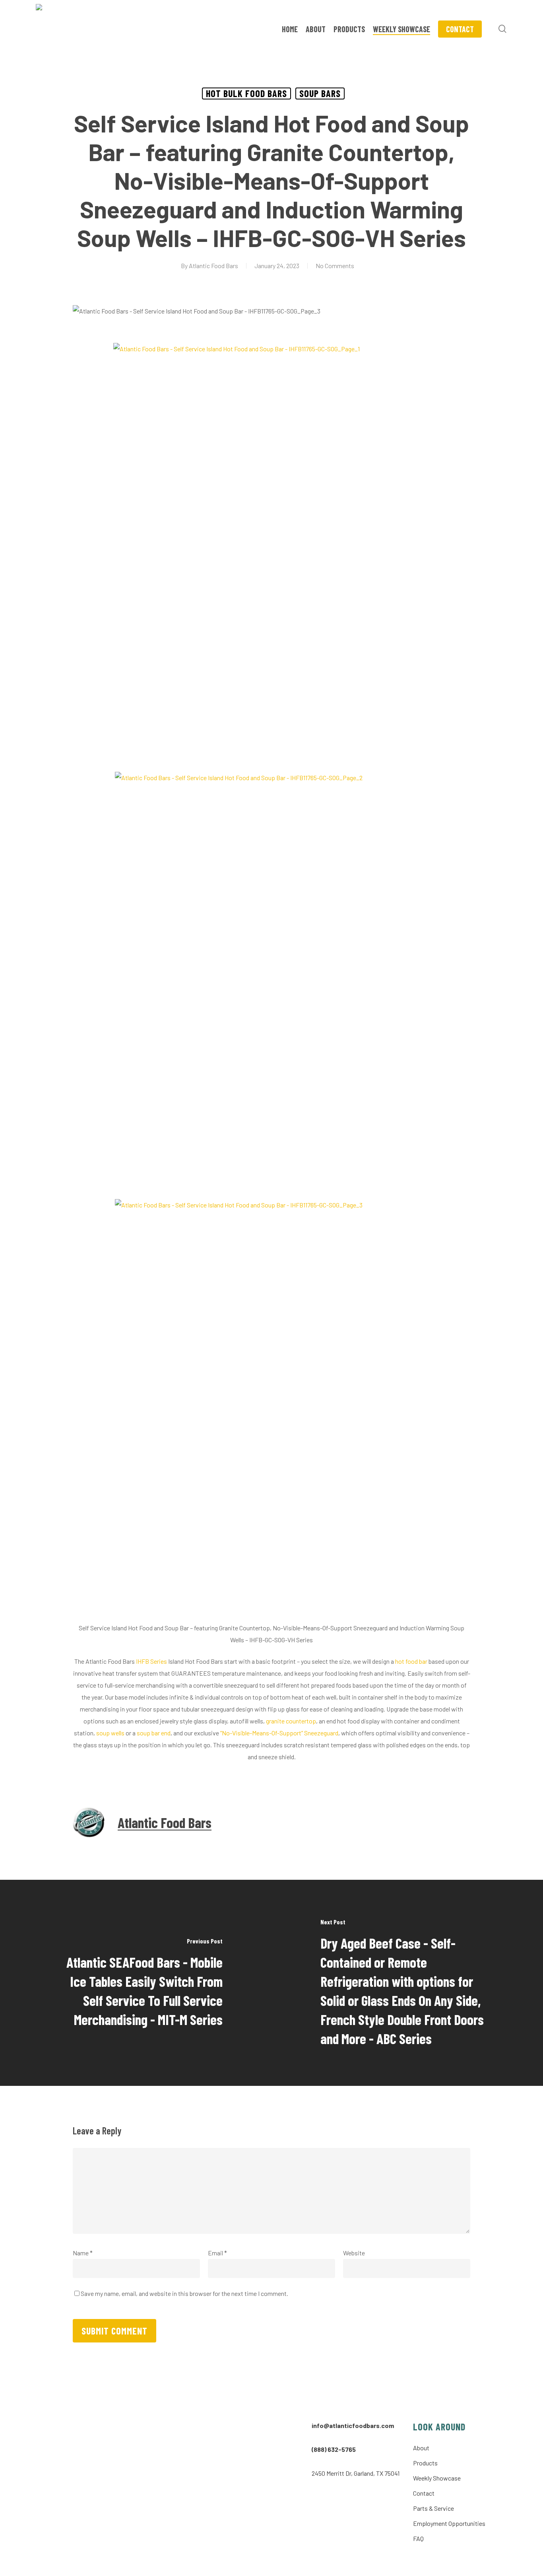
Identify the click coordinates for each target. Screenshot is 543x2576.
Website (354, 2253)
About (421, 2448)
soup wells (110, 1733)
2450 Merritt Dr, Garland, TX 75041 (356, 2473)
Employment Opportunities (449, 2523)
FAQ (418, 2538)
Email (217, 2253)
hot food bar (411, 1661)
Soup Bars (320, 93)
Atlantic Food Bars (213, 266)
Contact (424, 2493)
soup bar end (153, 1733)
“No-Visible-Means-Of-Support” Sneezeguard (279, 1733)
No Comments (335, 266)
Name (83, 2253)
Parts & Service (433, 2508)
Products (425, 2463)
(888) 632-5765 (334, 2449)
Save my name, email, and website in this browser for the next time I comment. (184, 2293)
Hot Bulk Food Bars (246, 93)
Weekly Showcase (437, 2478)
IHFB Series (151, 1661)
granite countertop (291, 1721)
